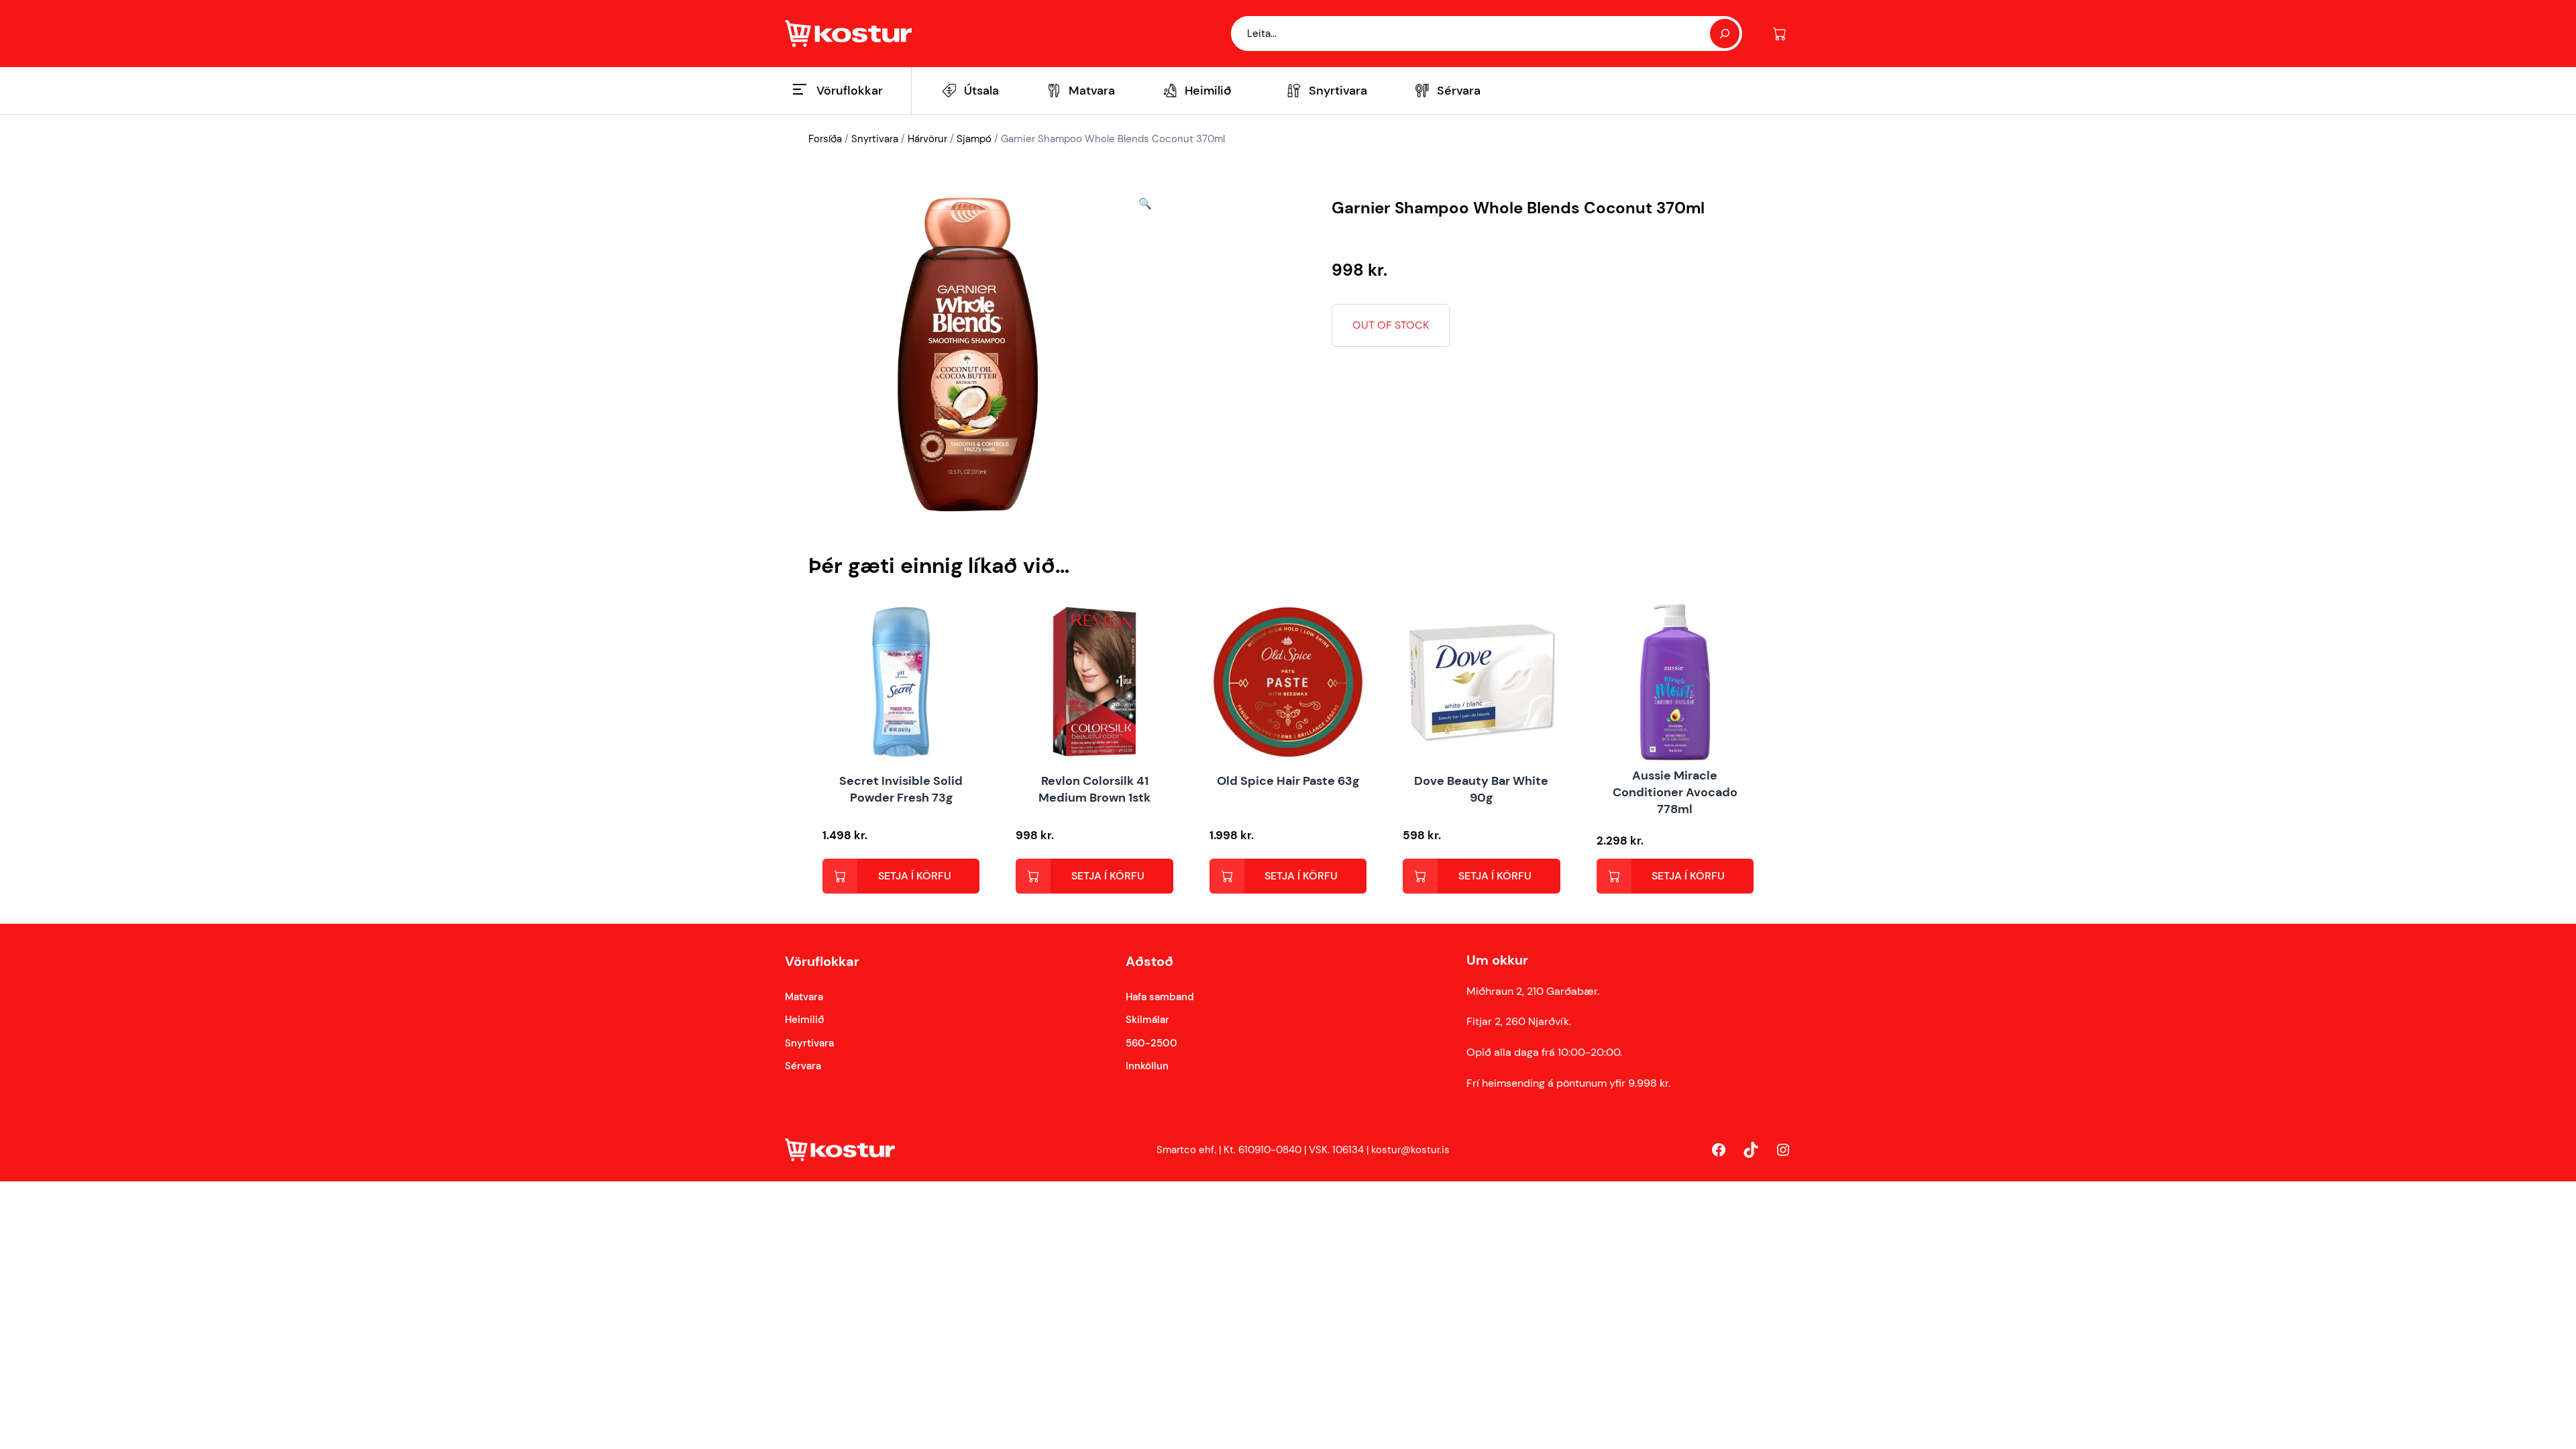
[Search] (1725, 34)
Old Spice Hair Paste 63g (1288, 781)
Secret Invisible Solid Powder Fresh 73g (901, 789)
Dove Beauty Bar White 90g (1481, 789)
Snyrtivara (875, 139)
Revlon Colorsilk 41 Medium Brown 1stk (1094, 789)
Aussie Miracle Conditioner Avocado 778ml (1675, 792)
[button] (1145, 355)
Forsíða (825, 139)
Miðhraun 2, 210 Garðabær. (1533, 991)
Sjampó (974, 139)
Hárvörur (927, 139)
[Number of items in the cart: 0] (1779, 34)
